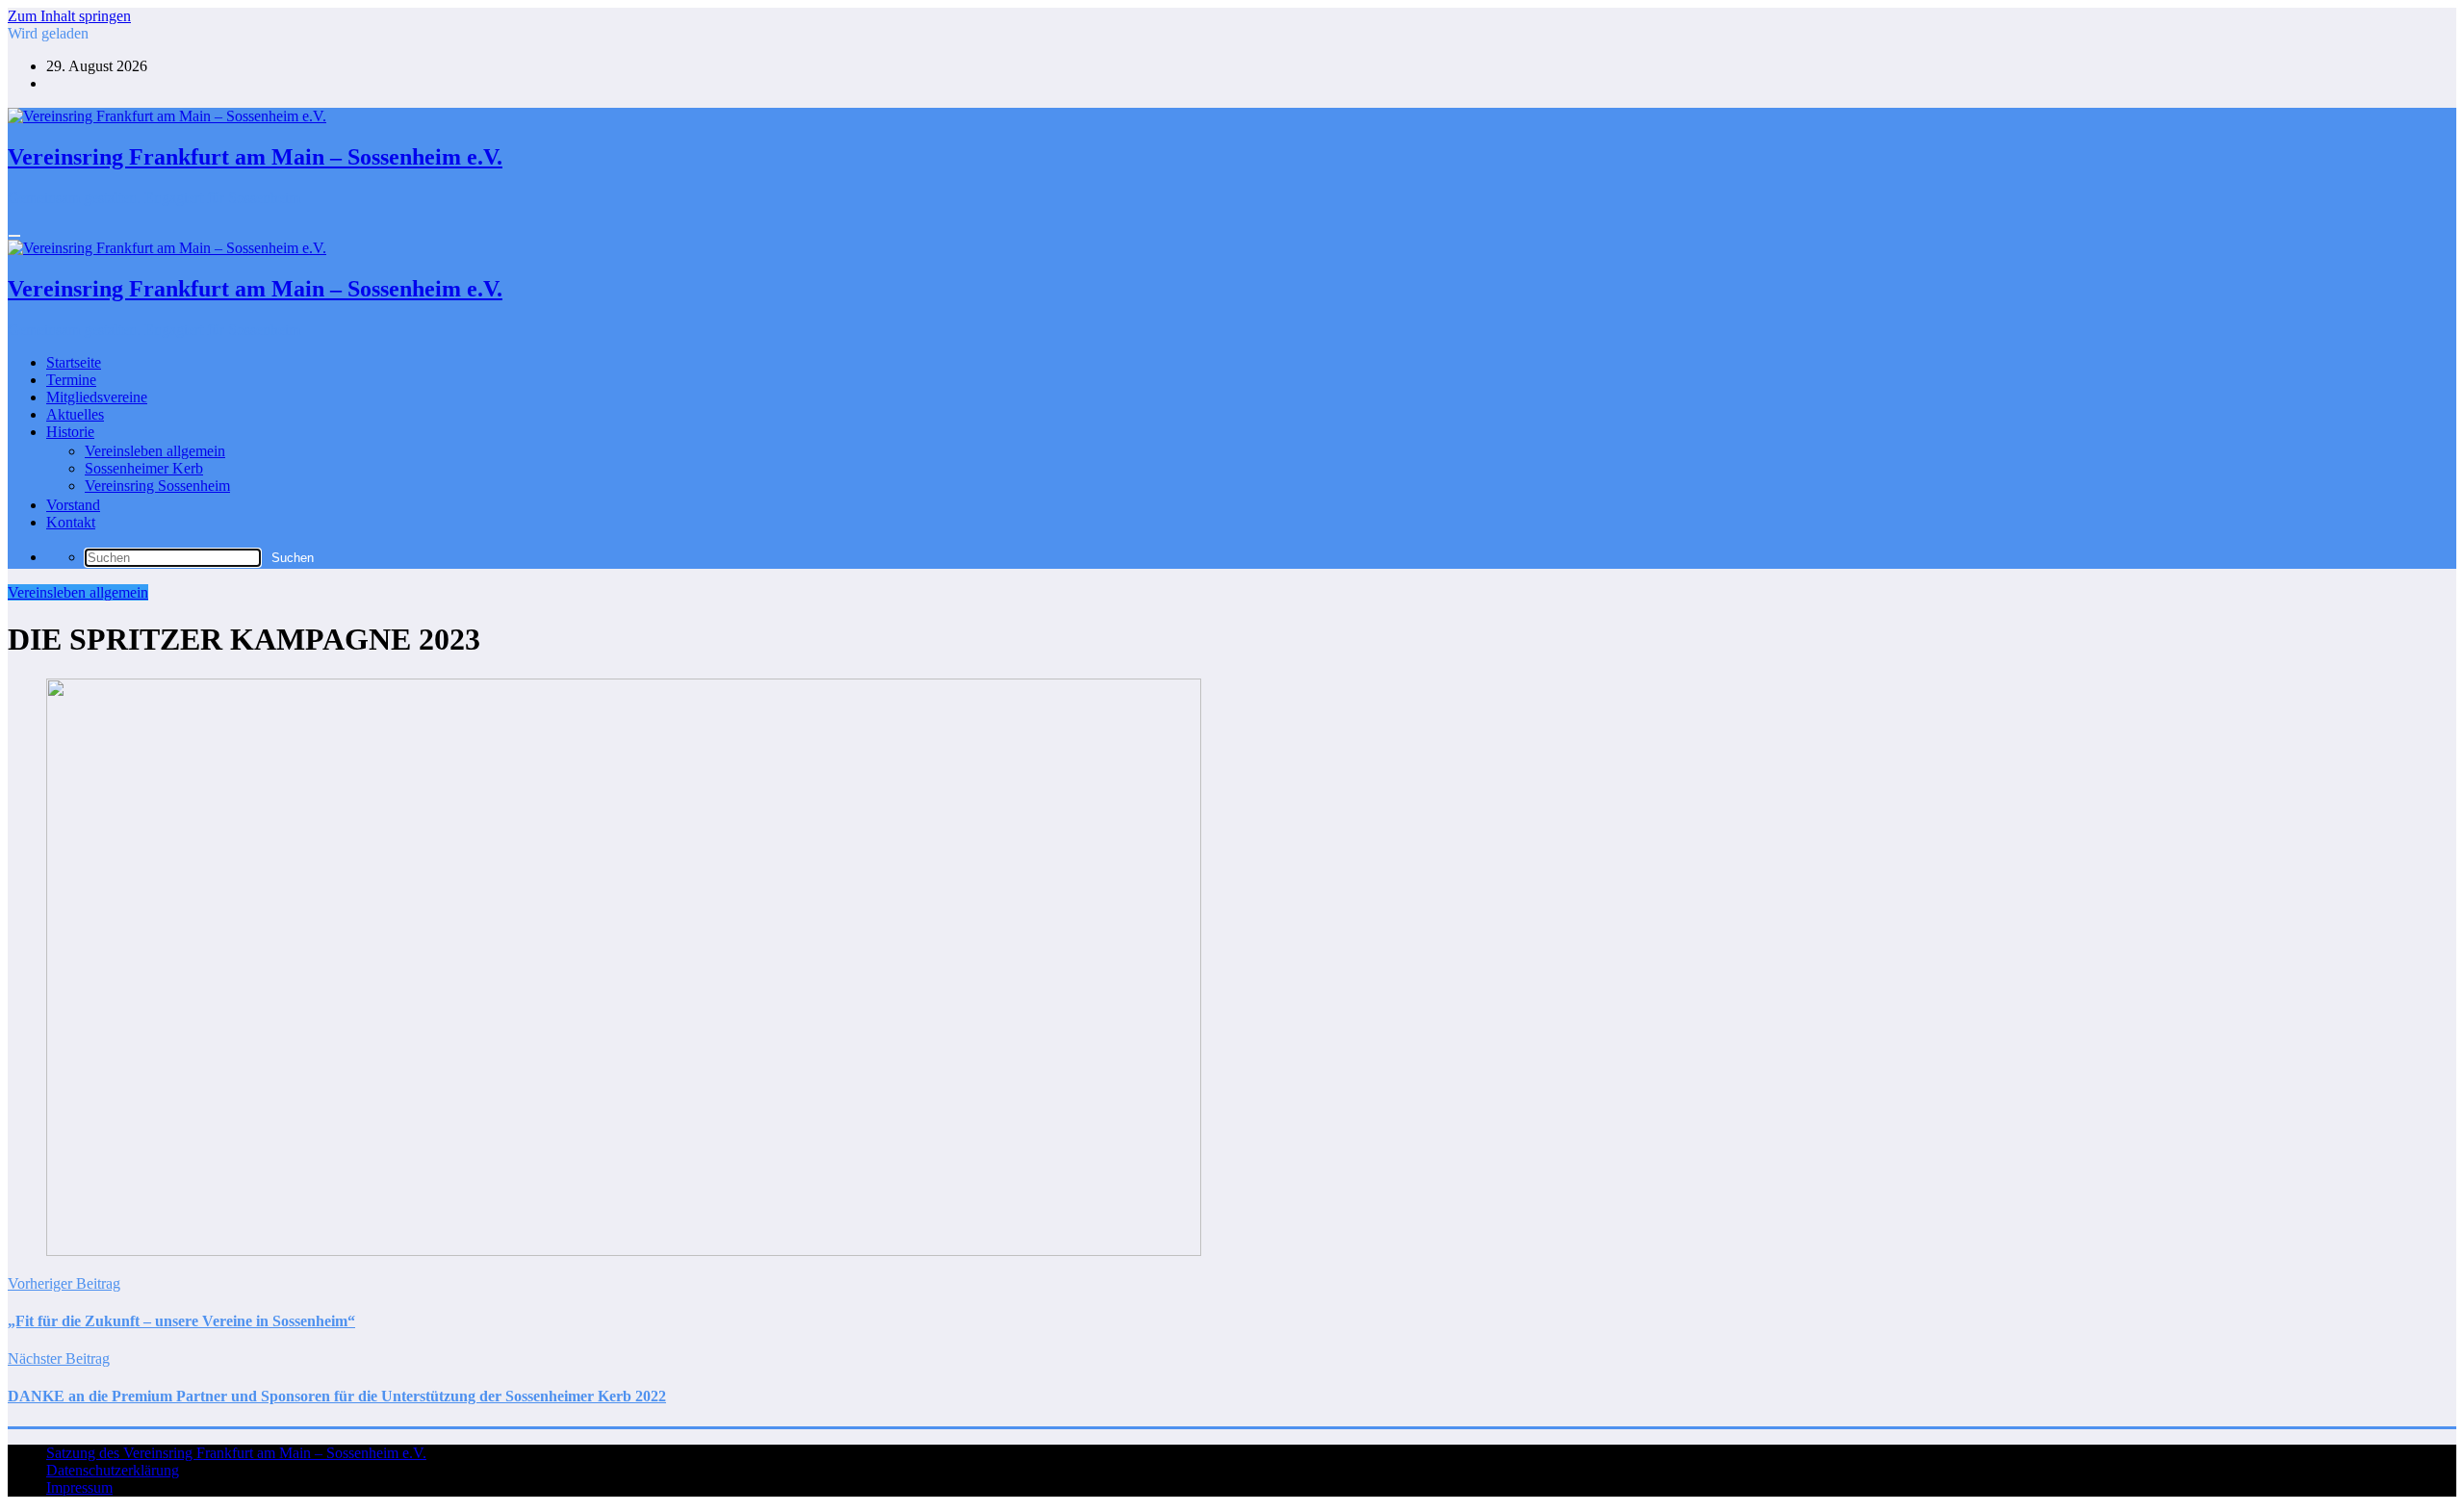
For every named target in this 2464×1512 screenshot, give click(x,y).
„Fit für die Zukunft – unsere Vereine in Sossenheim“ (181, 1321)
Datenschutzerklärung (113, 1470)
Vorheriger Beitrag (64, 1283)
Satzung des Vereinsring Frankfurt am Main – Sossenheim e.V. (236, 1453)
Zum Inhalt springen (69, 16)
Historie (70, 432)
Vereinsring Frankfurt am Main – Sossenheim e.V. (255, 157)
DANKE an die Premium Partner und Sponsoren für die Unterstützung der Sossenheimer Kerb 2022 (337, 1396)
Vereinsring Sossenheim (157, 486)
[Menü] (14, 236)
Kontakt (71, 522)
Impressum (79, 1487)
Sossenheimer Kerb (144, 468)
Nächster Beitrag (59, 1358)
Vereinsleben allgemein (155, 451)
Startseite (74, 362)
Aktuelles (75, 414)
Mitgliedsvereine (97, 397)
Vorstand (73, 505)
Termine (71, 380)
